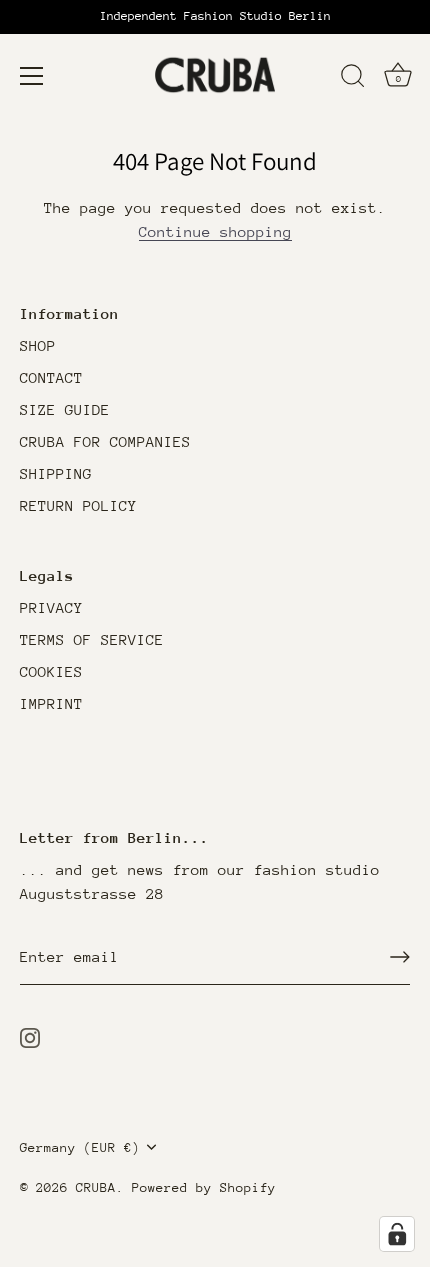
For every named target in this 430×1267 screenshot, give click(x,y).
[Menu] (32, 76)
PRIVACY (51, 607)
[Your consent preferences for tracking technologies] (397, 1234)
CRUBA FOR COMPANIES (105, 441)
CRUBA (96, 1187)
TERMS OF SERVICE (92, 639)
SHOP (38, 345)
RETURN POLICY (78, 505)
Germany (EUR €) (80, 1147)
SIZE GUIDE (65, 409)
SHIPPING (56, 473)
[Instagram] (30, 1036)
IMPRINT (51, 703)
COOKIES (51, 671)
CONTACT (51, 377)
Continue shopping (215, 231)
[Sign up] (400, 957)
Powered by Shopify (204, 1187)
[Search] (353, 79)
